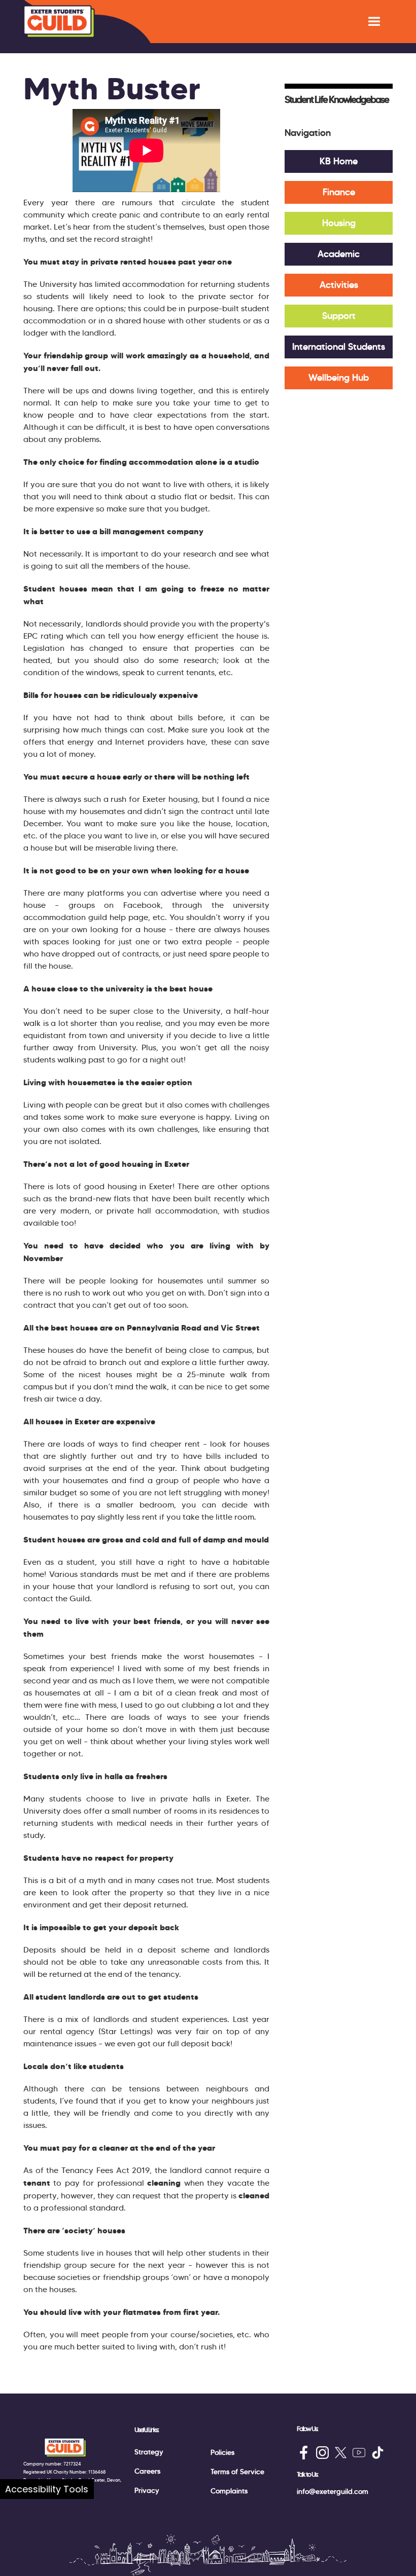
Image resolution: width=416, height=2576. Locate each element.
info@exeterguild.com (333, 2491)
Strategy (149, 2452)
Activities (339, 285)
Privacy (147, 2490)
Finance (339, 192)
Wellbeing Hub (339, 378)
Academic (339, 254)
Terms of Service (237, 2472)
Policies (222, 2452)
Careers (147, 2471)
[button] (374, 22)
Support (339, 316)
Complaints (229, 2491)
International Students (339, 347)
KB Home (339, 161)
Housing (339, 223)
